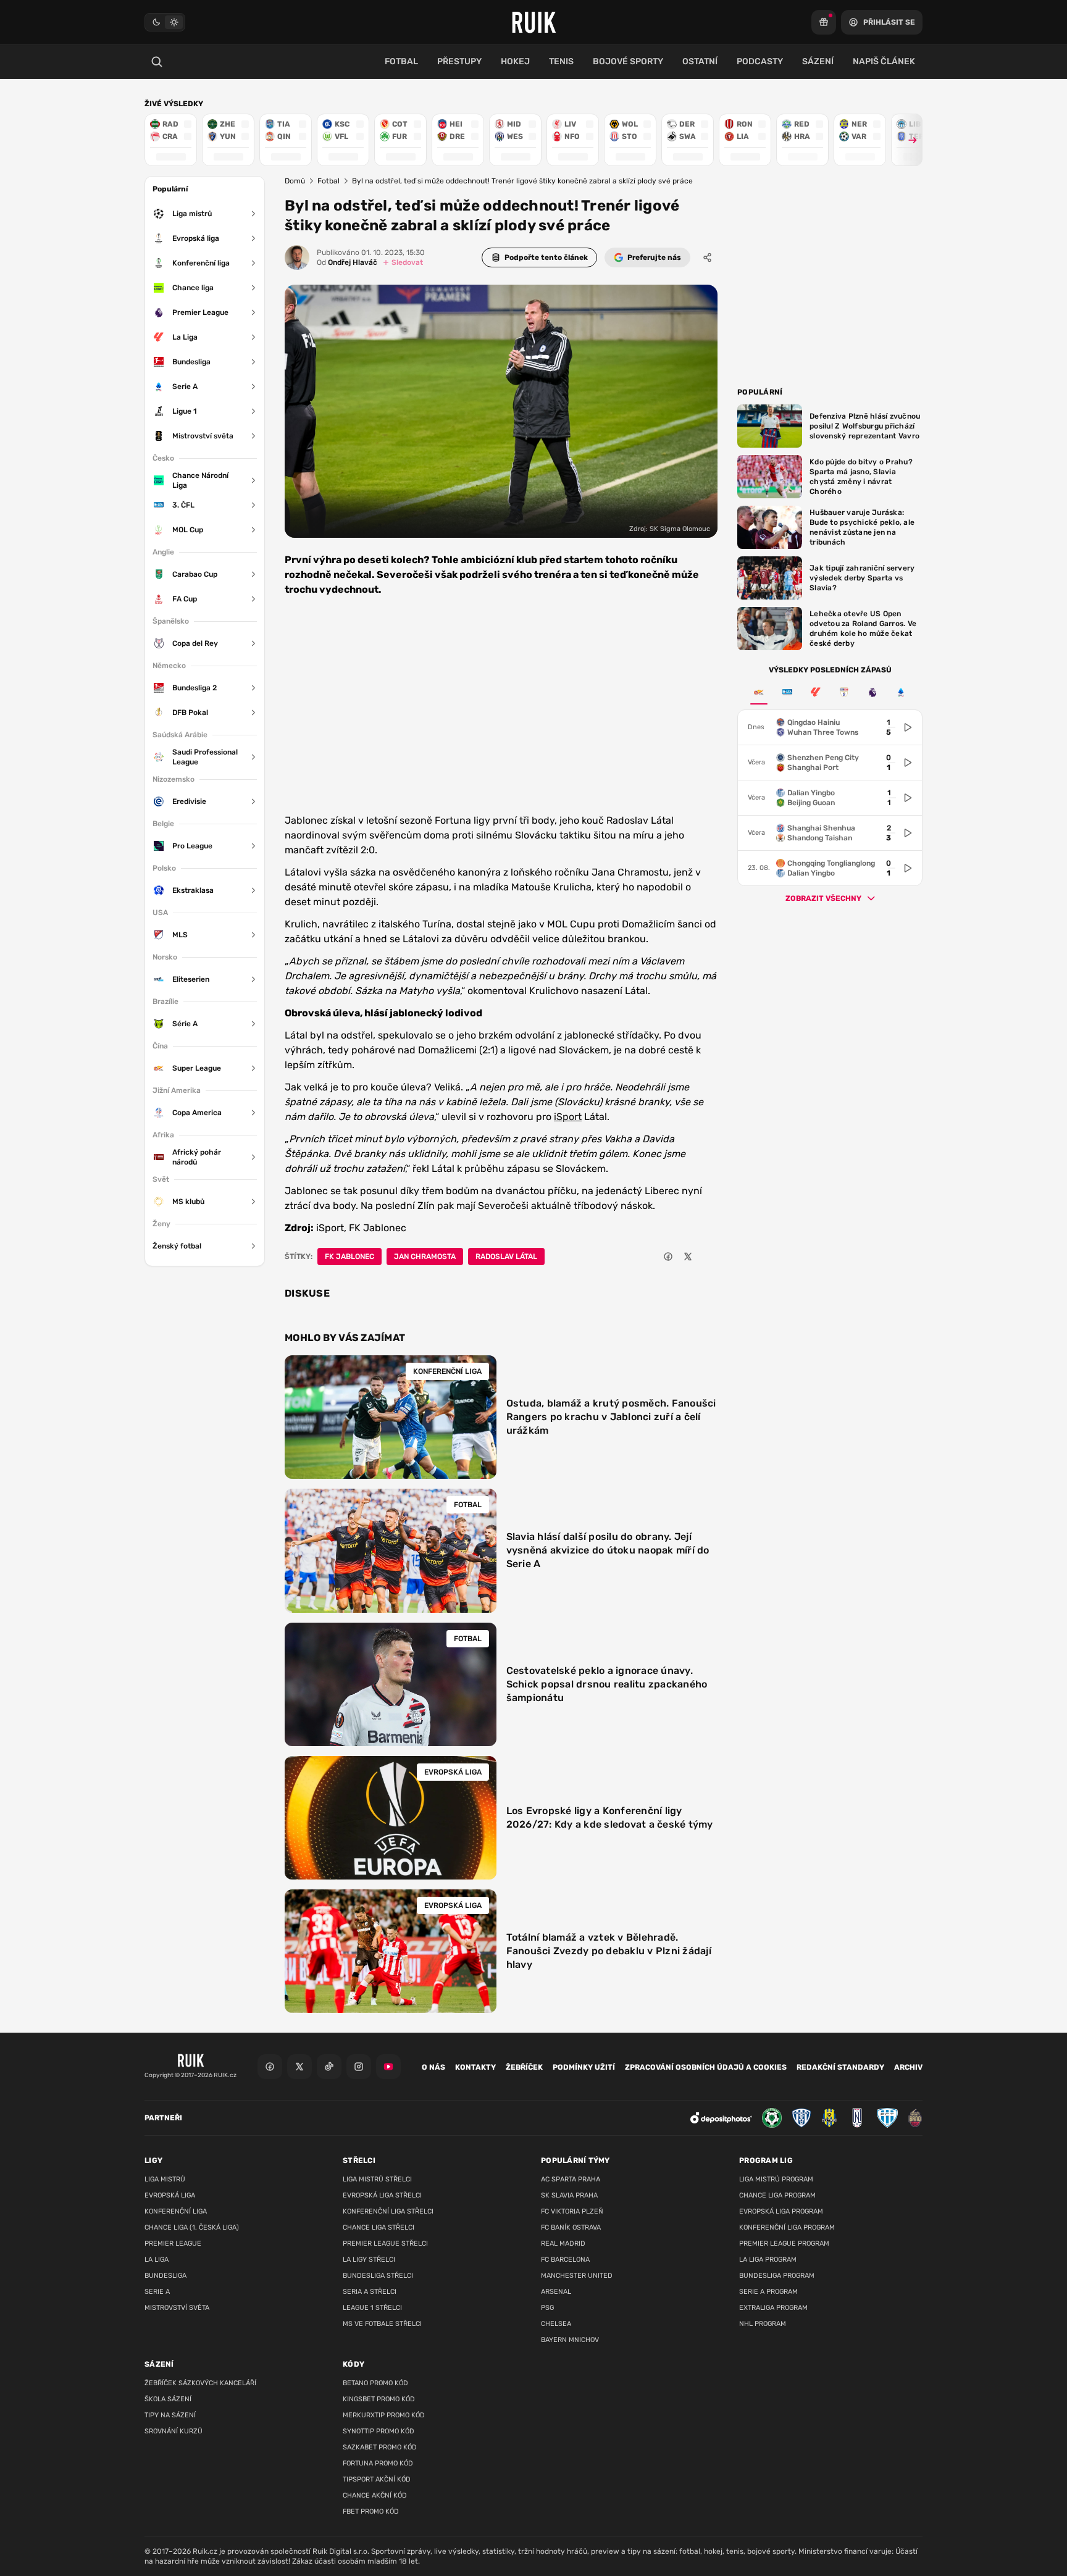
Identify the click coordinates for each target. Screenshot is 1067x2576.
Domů (295, 181)
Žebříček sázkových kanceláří (200, 2383)
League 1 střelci (372, 2308)
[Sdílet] (708, 257)
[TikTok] (329, 2067)
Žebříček (524, 2067)
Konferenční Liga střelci (388, 2211)
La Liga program (768, 2260)
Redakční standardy (840, 2067)
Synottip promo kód (379, 2431)
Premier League (173, 2244)
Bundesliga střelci (378, 2276)
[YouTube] (388, 2067)
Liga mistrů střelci (377, 2179)
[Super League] (759, 692)
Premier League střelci (385, 2244)
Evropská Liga (170, 2195)
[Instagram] (359, 2067)
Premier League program (784, 2244)
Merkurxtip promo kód (384, 2415)
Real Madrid (563, 2244)
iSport (568, 1117)
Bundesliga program (777, 2276)
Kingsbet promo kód (379, 2399)
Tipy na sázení (170, 2415)
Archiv (908, 2067)
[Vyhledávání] (157, 62)
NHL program (763, 2324)
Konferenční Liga (176, 2211)
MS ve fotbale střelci (382, 2324)
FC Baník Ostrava (571, 2227)
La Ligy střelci (369, 2260)
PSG (547, 2308)
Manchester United (577, 2276)
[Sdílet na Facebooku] (668, 1257)
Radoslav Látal (506, 1257)
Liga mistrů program (776, 2179)
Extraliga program (773, 2308)
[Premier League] (872, 692)
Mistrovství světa (177, 2308)
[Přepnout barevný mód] (165, 22)
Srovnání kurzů (174, 2431)
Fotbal (328, 181)
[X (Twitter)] (299, 2067)
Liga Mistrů (165, 2179)
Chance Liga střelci (379, 2227)
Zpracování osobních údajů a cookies (706, 2067)
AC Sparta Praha (571, 2179)
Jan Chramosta (425, 1257)
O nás (433, 2067)
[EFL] (844, 692)
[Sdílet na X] (688, 1257)
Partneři (163, 2118)
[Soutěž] (824, 22)
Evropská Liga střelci (382, 2195)
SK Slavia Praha (569, 2195)
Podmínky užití (584, 2067)
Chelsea (556, 2324)
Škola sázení (168, 2399)
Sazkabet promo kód (380, 2447)
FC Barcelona (565, 2260)
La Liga (157, 2260)
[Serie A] (901, 692)
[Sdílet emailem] (708, 1257)
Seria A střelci (370, 2292)
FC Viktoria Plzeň (572, 2211)
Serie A (157, 2292)
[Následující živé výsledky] (907, 140)
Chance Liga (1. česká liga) (192, 2227)
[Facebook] (270, 2067)
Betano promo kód (375, 2383)
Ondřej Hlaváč (347, 262)
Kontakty (475, 2067)
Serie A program (768, 2292)
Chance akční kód (375, 2495)
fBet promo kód (371, 2511)
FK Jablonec (349, 1257)
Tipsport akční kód (377, 2479)
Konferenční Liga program (787, 2227)
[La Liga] (816, 692)
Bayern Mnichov (570, 2340)
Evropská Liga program (781, 2211)
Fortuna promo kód (378, 2463)
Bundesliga (165, 2276)
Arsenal (556, 2292)
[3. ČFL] (787, 692)
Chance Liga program (777, 2195)
